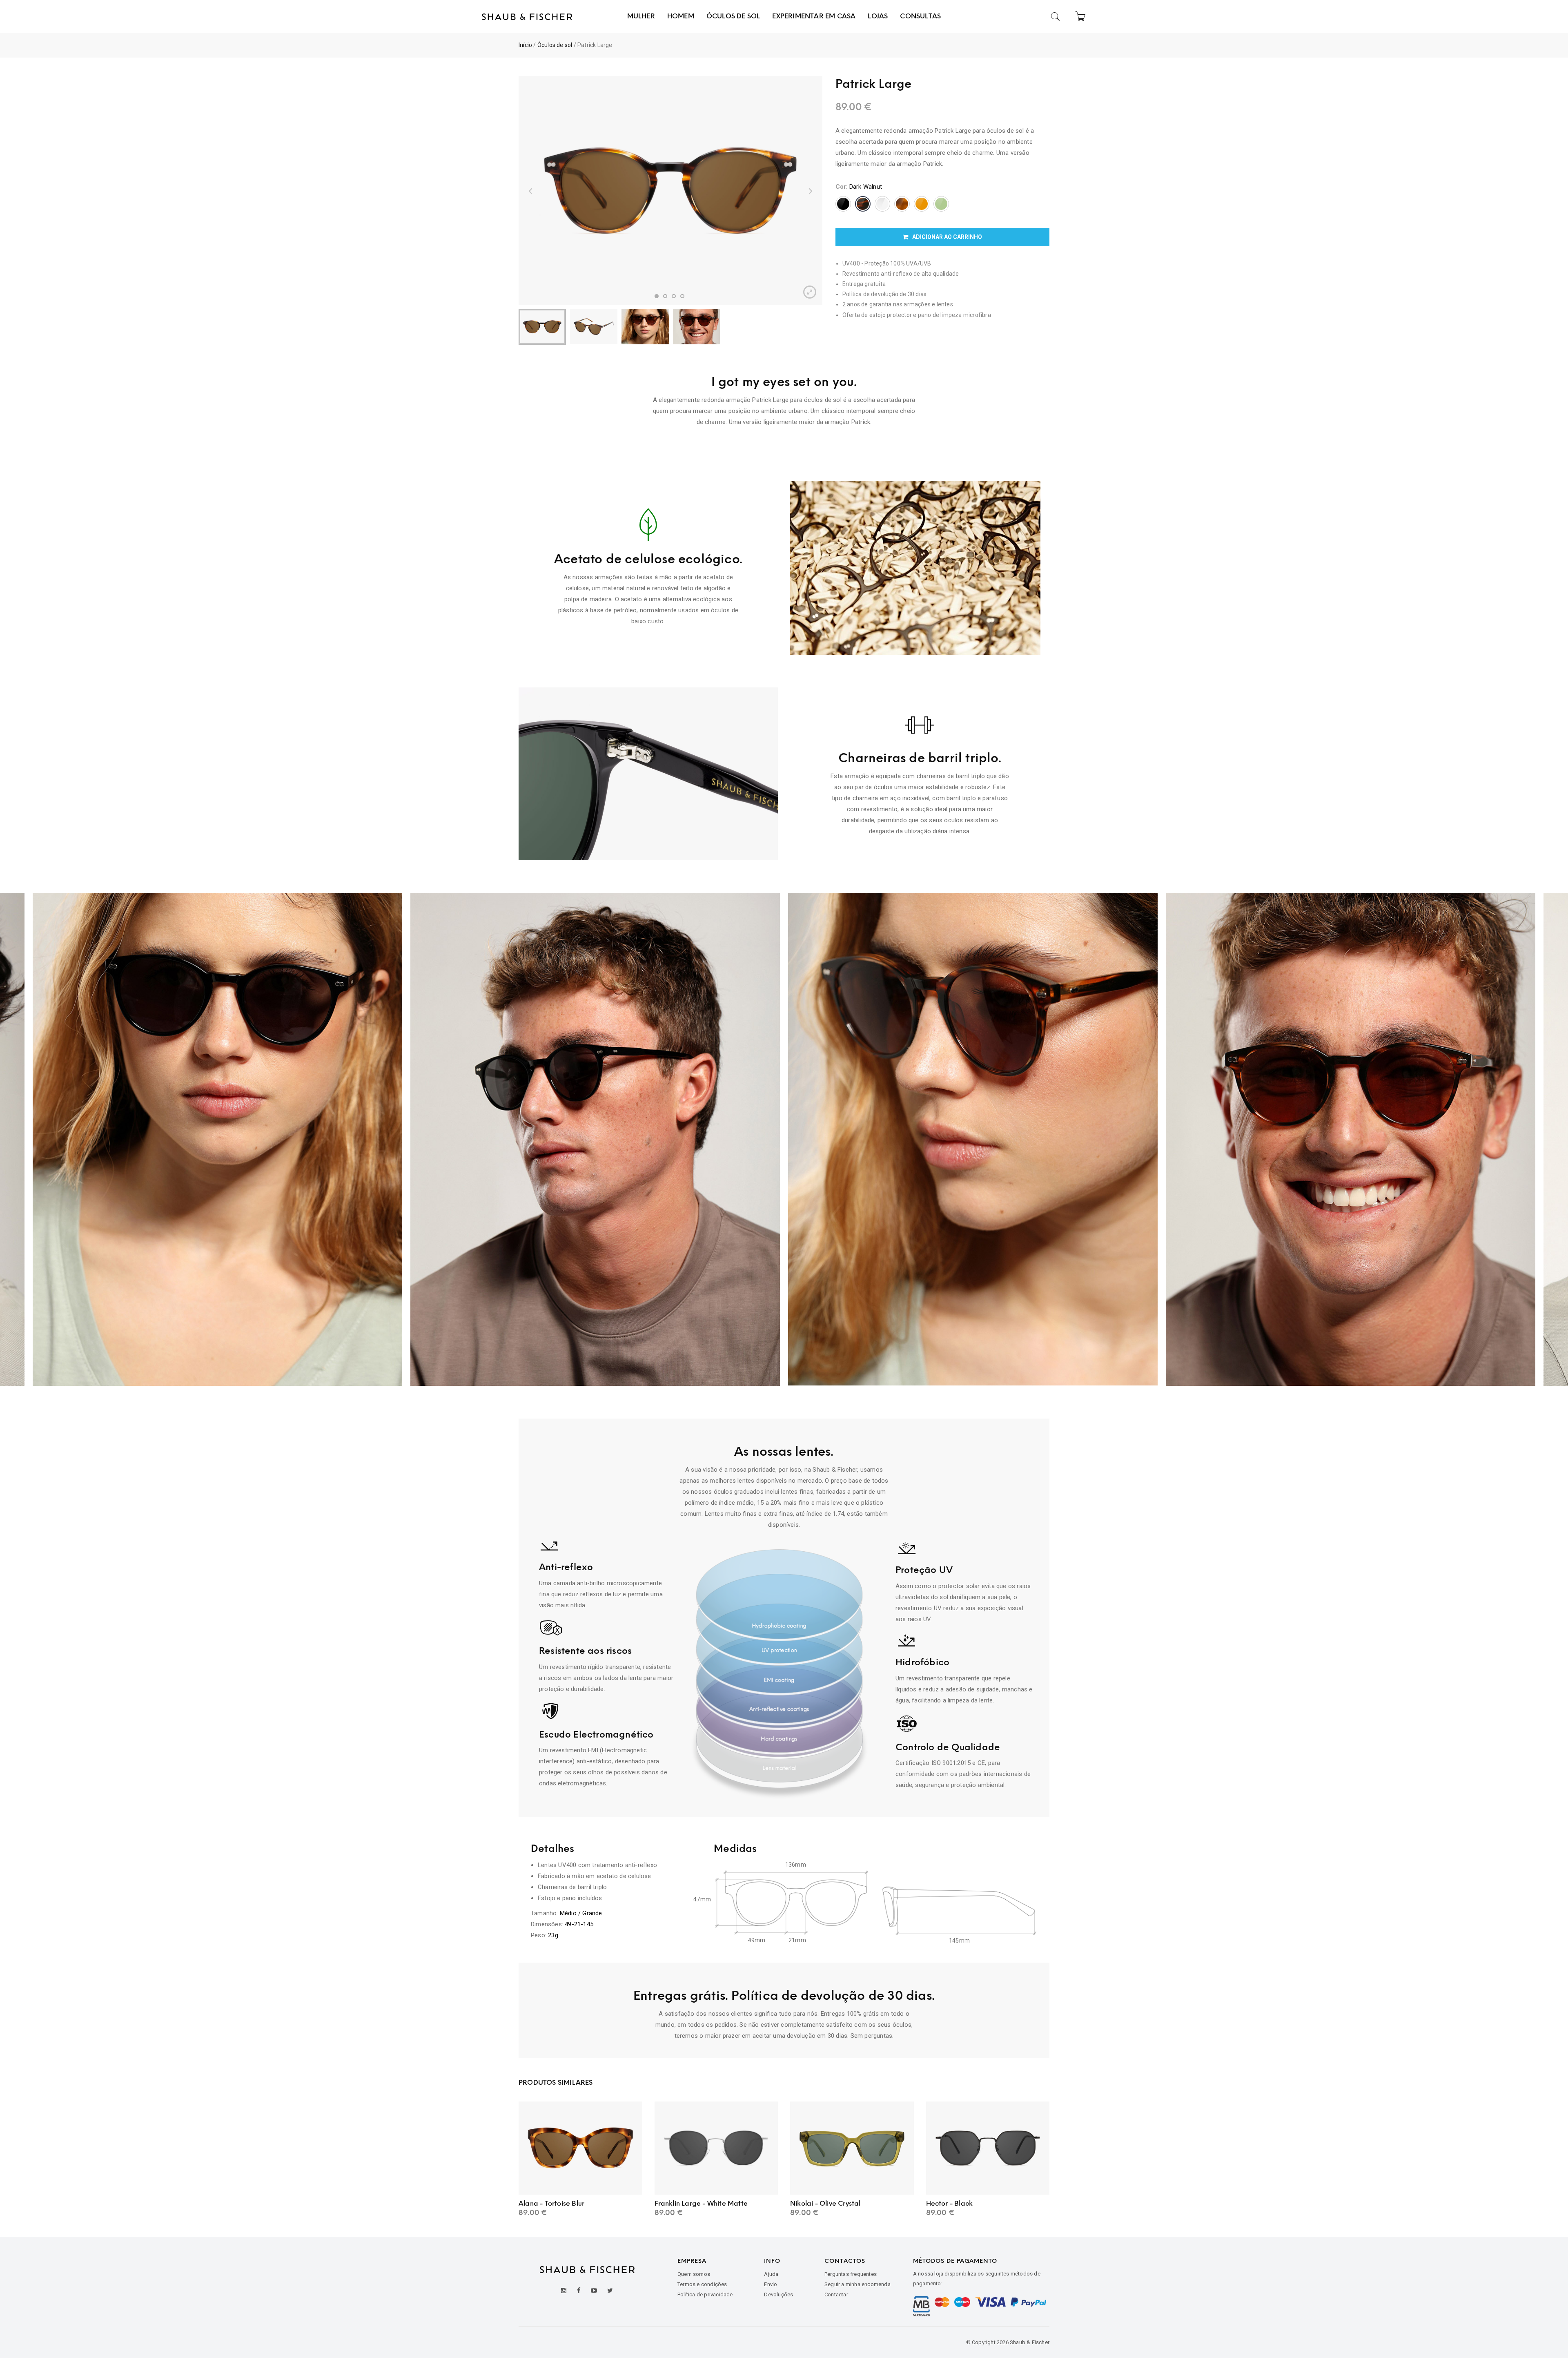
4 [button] (682, 296)
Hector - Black (950, 2203)
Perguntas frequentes (851, 2274)
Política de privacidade (705, 2294)
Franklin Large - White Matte (701, 2203)
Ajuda (771, 2274)
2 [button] (665, 296)
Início (525, 45)
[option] (670, 190)
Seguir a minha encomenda (857, 2284)
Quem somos (694, 2274)
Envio (771, 2284)
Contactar (836, 2294)
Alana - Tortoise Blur (551, 2203)
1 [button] (657, 296)
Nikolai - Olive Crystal (825, 2203)
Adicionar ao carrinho (947, 237)
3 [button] (674, 296)
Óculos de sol (555, 45)
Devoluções (778, 2294)
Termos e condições (702, 2284)
